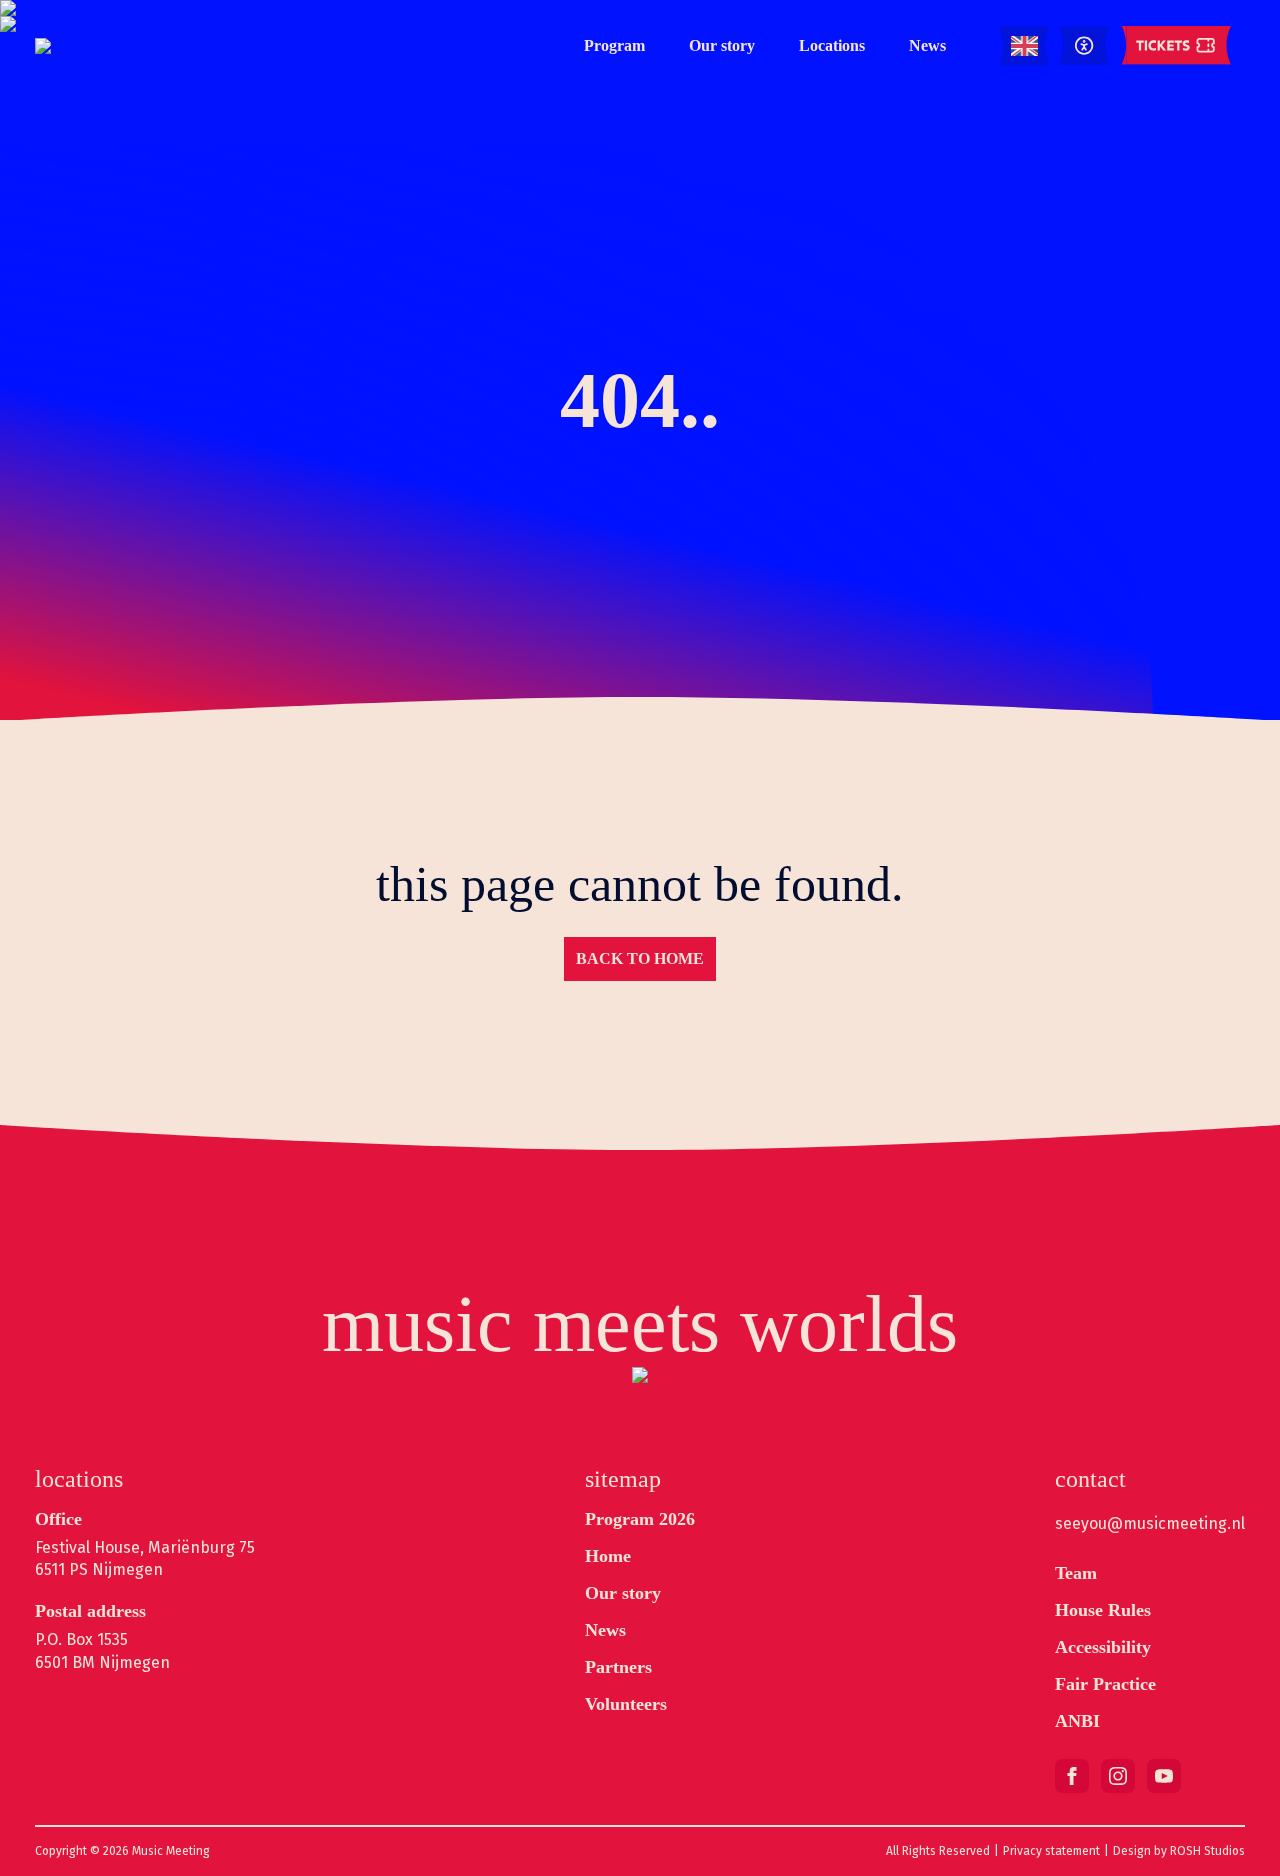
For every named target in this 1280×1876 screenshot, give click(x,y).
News (927, 45)
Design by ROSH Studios (1179, 1851)
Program (614, 45)
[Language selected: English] (1024, 46)
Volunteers (626, 1704)
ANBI (1077, 1721)
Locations (832, 45)
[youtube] (1164, 1776)
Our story (722, 45)
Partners (618, 1667)
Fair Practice (1105, 1684)
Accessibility (1103, 1647)
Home (608, 1556)
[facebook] (1072, 1776)
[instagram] (1118, 1776)
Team (1076, 1573)
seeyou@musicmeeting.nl (1150, 1523)
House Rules (1103, 1610)
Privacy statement (1051, 1851)
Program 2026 (640, 1519)
